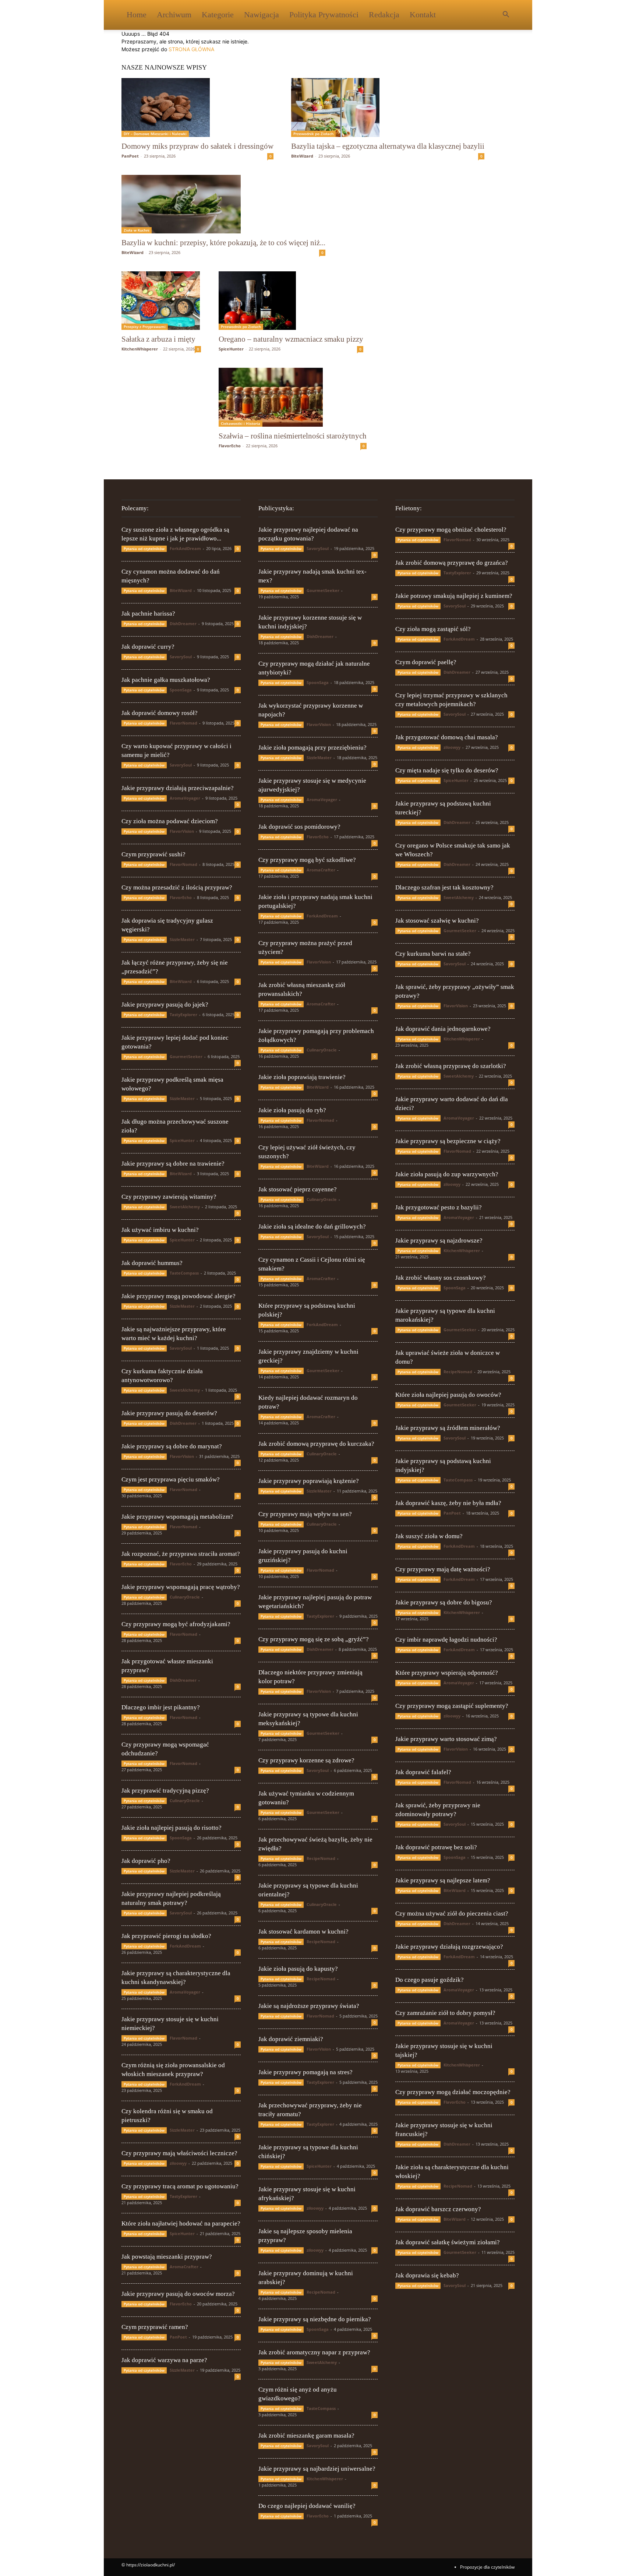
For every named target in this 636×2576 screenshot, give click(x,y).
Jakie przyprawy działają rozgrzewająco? (449, 1947)
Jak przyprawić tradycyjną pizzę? (165, 1791)
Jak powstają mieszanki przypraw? (167, 2257)
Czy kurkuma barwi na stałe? (433, 954)
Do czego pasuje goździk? (430, 1980)
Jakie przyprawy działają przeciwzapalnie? (178, 788)
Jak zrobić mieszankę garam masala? (306, 2436)
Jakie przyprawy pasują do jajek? (165, 1005)
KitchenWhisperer (140, 349)
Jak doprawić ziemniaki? (291, 2039)
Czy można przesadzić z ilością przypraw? (177, 887)
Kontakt (423, 15)
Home (137, 15)
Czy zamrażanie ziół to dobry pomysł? (445, 2013)
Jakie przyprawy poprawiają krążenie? (309, 1481)
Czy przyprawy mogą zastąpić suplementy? (452, 1706)
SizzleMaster (182, 939)
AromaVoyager (185, 798)
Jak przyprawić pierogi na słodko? (166, 1936)
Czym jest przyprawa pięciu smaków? (171, 1479)
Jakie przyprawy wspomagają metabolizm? (177, 1517)
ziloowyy (178, 2163)
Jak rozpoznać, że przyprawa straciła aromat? (181, 1554)
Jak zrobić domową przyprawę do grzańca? (452, 563)
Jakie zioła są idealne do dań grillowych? (312, 1227)
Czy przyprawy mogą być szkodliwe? (307, 860)
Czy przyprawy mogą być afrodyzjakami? (176, 1624)
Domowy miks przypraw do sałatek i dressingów (197, 146)
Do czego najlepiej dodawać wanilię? (307, 2506)
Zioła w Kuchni (137, 230)
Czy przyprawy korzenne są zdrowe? (306, 1760)
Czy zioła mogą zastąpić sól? (433, 629)
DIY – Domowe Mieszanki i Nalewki (155, 134)
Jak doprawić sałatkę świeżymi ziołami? (448, 2242)
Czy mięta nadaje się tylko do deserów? (447, 770)
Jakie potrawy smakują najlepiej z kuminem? (454, 596)
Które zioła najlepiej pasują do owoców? (448, 1395)
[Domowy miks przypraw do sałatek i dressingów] (197, 108)
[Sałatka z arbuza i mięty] (161, 301)
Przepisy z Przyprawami (145, 327)
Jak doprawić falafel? (423, 1772)
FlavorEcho (230, 446)
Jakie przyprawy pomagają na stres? (305, 2072)
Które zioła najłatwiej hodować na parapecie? (181, 2223)
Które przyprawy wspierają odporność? (447, 1673)
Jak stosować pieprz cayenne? (298, 1189)
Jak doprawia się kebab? (427, 2275)
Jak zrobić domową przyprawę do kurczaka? (316, 1444)
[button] (506, 15)
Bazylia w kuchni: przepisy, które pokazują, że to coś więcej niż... (223, 243)
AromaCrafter (184, 2267)
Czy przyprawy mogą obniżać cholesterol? (451, 530)
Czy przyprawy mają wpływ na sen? (305, 1514)
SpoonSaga (181, 690)
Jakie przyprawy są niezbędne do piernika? (315, 2319)
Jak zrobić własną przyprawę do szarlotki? (451, 1066)
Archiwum (174, 15)
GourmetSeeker (186, 1056)
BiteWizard (302, 156)
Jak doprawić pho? (146, 1861)
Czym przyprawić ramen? (155, 2327)
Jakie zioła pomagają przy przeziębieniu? (312, 748)
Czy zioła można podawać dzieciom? (170, 821)
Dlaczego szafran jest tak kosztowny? (444, 887)
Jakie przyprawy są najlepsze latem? (443, 1880)
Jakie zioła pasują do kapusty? (298, 1969)
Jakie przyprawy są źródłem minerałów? (448, 1428)
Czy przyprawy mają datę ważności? (443, 1569)
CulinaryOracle (185, 1597)
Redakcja (384, 15)
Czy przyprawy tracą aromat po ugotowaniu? (180, 2186)
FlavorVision (182, 831)
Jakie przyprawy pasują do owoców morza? (178, 2294)
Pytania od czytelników (144, 549)
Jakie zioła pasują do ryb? (292, 1110)
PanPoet (130, 156)
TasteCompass (184, 1273)
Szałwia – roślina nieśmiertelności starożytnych (293, 436)
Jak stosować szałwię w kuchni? (437, 921)
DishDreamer (183, 623)
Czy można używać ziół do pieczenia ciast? (452, 1914)
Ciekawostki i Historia (241, 423)
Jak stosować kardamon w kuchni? (303, 1932)
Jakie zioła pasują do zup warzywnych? (447, 1174)
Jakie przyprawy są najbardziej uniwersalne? (317, 2469)
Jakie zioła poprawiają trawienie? (302, 1077)
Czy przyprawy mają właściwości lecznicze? (179, 2153)
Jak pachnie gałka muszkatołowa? (166, 680)
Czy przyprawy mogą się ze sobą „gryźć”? (314, 1639)
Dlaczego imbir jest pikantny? (161, 1707)
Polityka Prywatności (324, 15)
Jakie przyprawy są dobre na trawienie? (173, 1164)
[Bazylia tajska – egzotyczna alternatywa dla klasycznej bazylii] (388, 108)
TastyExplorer (183, 1014)
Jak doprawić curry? (148, 647)
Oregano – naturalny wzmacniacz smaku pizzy (291, 339)
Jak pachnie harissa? (148, 614)
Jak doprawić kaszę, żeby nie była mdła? (448, 1503)
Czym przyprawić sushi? (153, 854)
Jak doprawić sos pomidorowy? (299, 827)
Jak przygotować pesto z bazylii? (439, 1207)
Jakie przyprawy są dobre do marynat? (172, 1446)
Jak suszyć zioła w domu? (429, 1536)
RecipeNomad (321, 1858)
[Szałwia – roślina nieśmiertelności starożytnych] (293, 397)
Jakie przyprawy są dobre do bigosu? (444, 1602)
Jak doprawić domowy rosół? (160, 713)
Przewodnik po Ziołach (313, 134)
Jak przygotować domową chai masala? (447, 737)
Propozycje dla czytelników (487, 2567)
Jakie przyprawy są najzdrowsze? (439, 1241)
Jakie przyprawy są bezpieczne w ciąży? (448, 1141)
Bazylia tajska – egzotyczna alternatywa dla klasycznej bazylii (388, 146)
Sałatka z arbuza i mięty (158, 339)
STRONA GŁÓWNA (191, 49)
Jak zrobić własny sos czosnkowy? (441, 1278)
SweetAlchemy (185, 1207)
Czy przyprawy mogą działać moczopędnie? (453, 2092)
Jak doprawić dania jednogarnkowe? (443, 1029)
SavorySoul (181, 657)
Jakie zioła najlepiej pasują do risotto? (172, 1828)
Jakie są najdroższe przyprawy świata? (309, 2006)
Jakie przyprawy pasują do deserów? (169, 1413)
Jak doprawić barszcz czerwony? (438, 2209)
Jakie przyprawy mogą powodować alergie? (179, 1296)
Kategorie (218, 15)
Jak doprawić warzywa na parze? (164, 2360)
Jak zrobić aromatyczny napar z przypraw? (314, 2352)
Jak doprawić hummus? (152, 1263)
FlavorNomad (183, 723)
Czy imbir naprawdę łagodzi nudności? (446, 1640)
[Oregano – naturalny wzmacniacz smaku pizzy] (291, 301)
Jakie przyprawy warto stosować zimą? (446, 1739)
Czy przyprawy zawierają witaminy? (169, 1197)
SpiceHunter (231, 349)
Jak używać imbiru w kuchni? (160, 1230)
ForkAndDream (185, 548)
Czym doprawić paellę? (426, 662)
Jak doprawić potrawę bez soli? (436, 1847)
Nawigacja (262, 15)
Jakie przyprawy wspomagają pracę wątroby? (181, 1587)
